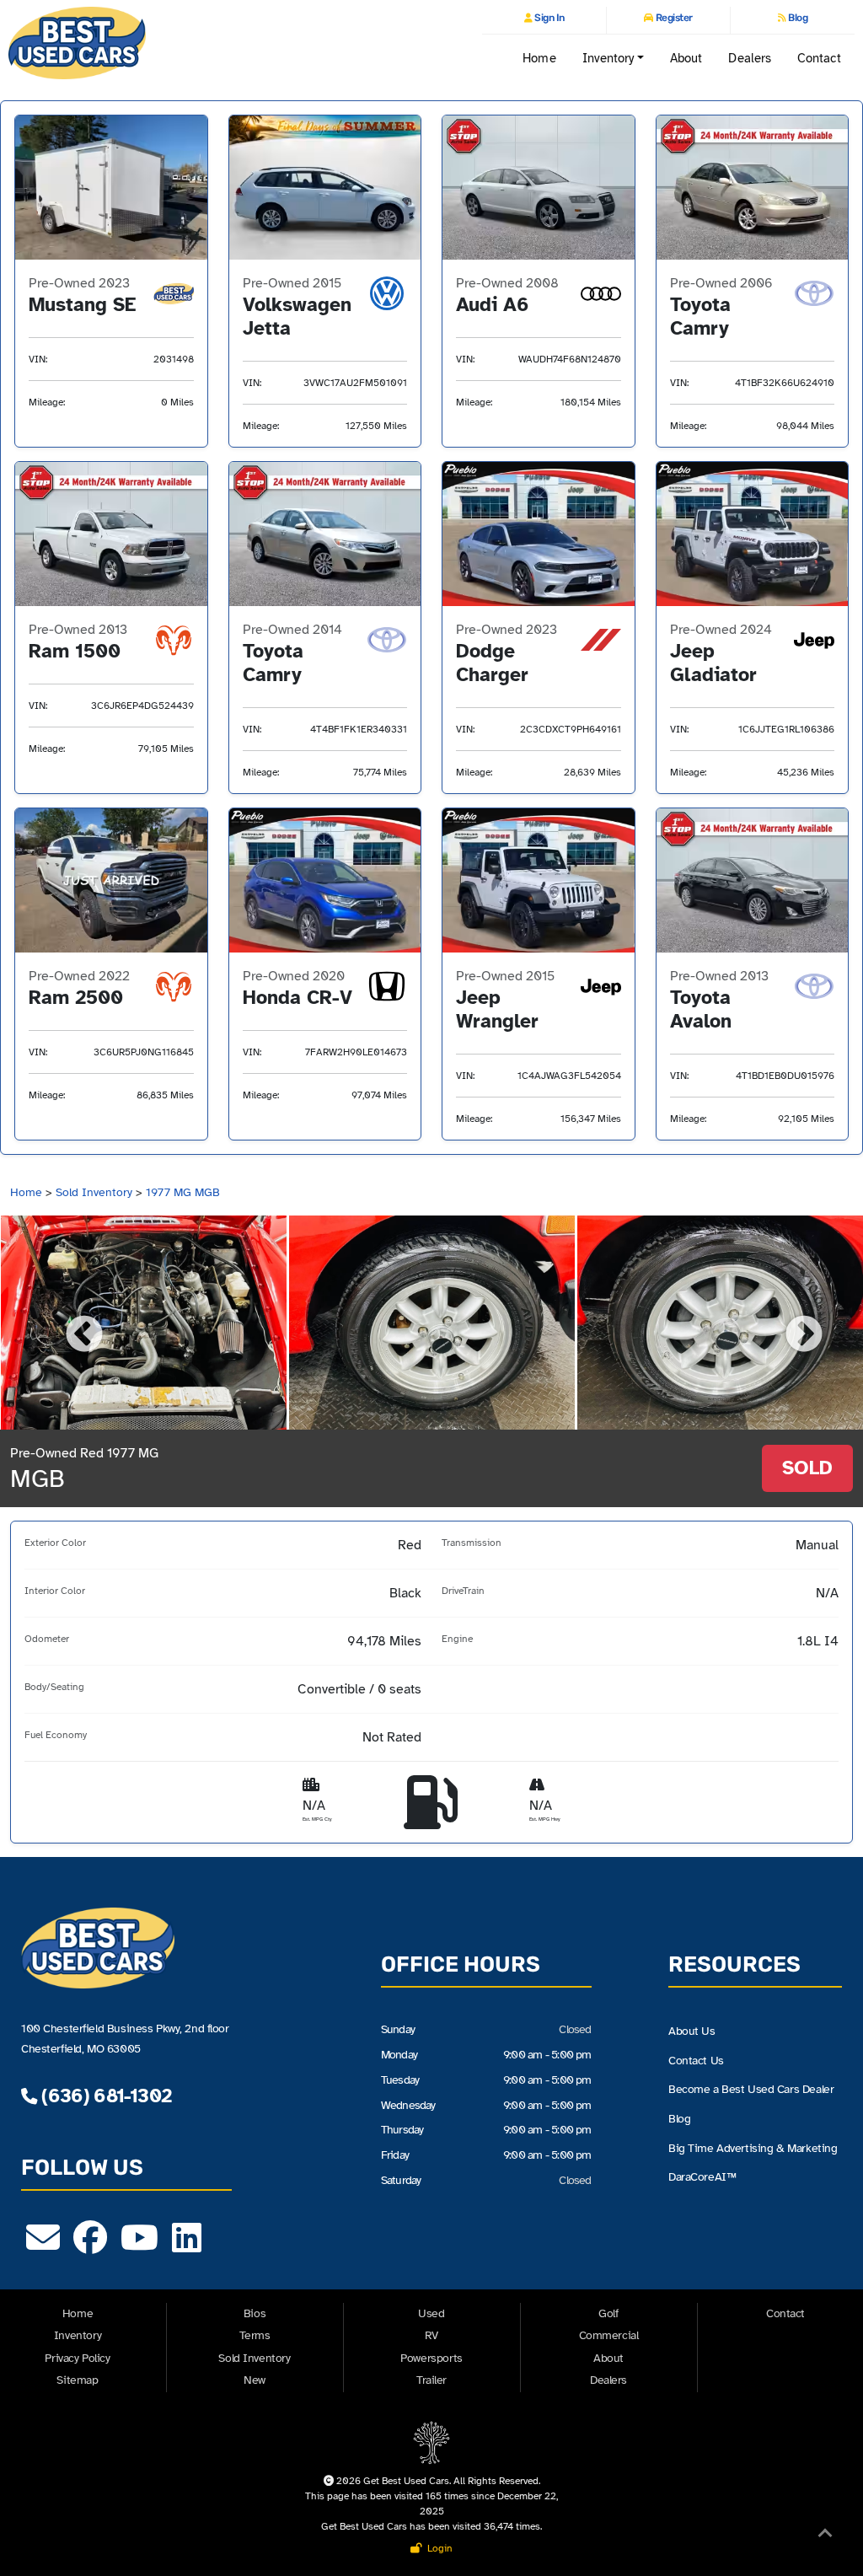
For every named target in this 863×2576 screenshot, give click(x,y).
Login (437, 2548)
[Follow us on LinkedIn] (187, 2246)
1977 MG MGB (183, 1192)
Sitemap (77, 2380)
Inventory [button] (608, 58)
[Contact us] (43, 2246)
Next (791, 1323)
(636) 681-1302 (104, 2096)
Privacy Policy (77, 2358)
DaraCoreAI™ (702, 2177)
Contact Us (696, 2061)
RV (431, 2335)
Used (431, 2313)
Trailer (431, 2380)
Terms (255, 2335)
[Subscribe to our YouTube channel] (139, 2246)
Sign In (549, 18)
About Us (692, 2031)
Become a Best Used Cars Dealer (751, 2089)
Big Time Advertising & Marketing (753, 2148)
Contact (820, 58)
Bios (255, 2313)
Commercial (609, 2335)
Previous (72, 1323)
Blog (797, 18)
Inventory (78, 2335)
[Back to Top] (825, 2536)
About (686, 58)
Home (539, 58)
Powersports (431, 2358)
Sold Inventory (94, 1192)
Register (673, 18)
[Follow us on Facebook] (90, 2246)
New (255, 2380)
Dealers (750, 58)
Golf (608, 2313)
